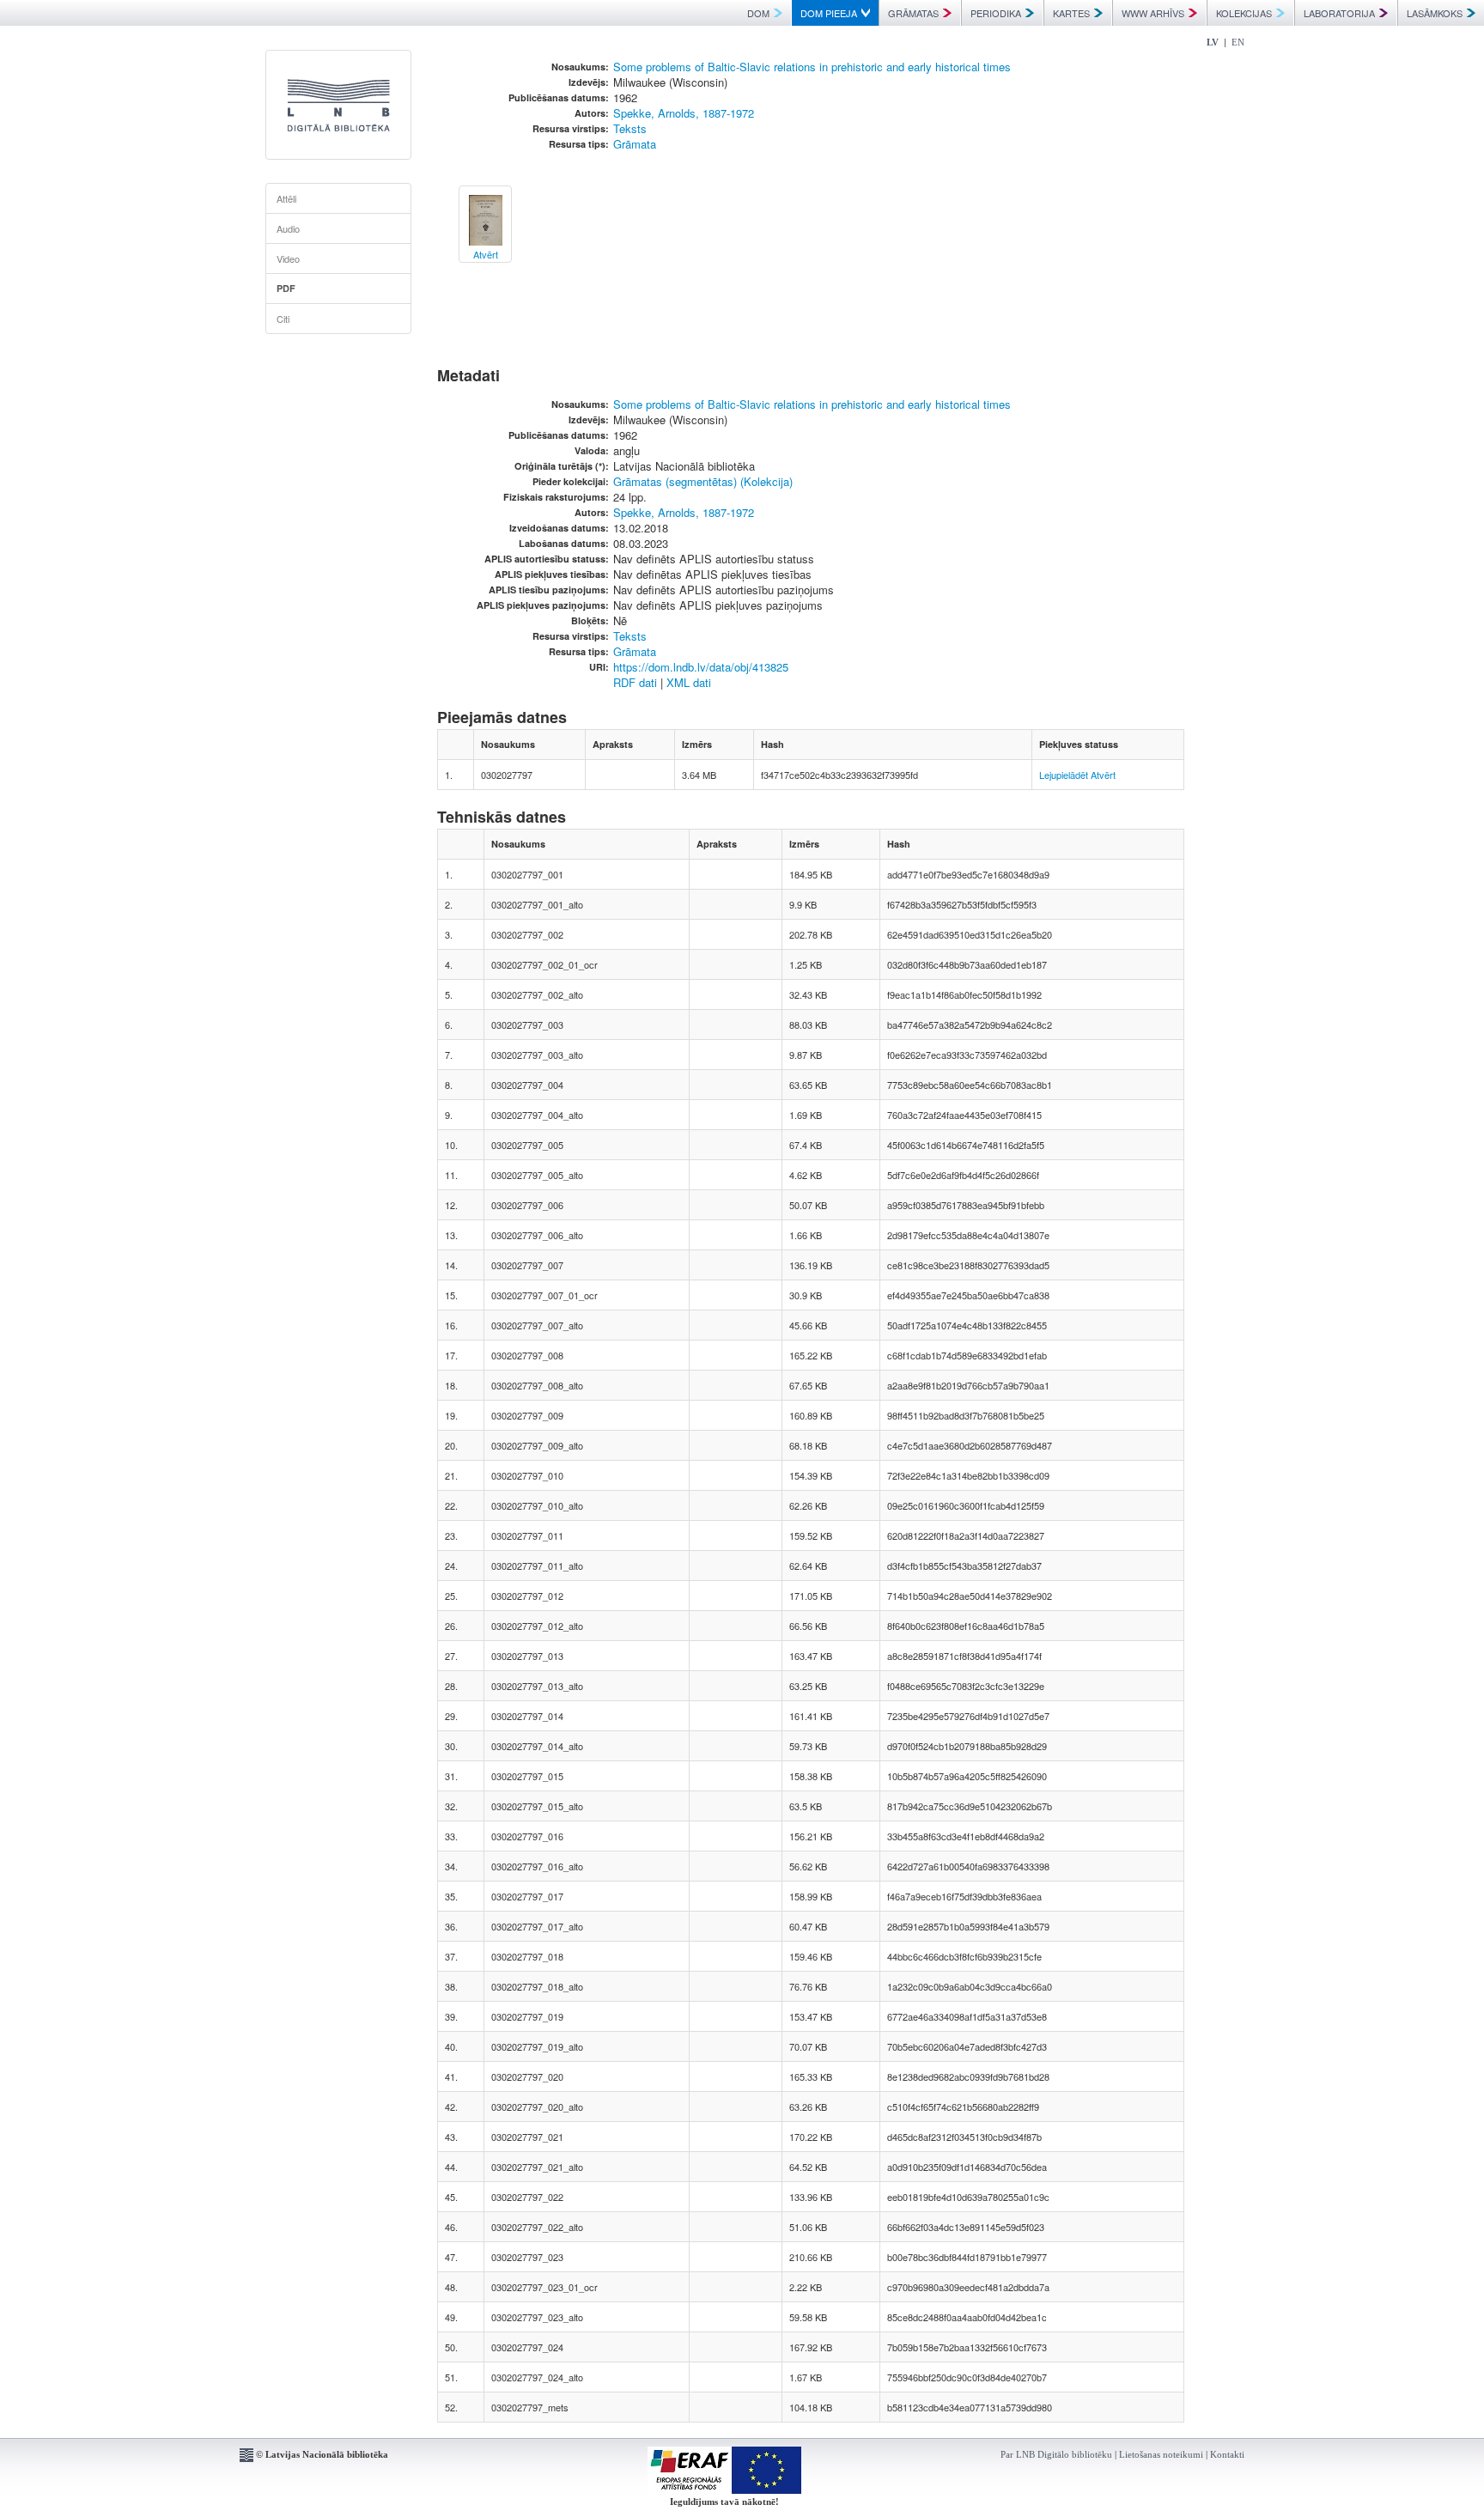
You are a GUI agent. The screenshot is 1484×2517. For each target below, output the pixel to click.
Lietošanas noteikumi (1161, 2454)
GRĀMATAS (913, 13)
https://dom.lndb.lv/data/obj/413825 (701, 667)
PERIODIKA (996, 13)
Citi (283, 319)
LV (1213, 42)
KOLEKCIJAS (1244, 13)
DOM (758, 13)
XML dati (689, 682)
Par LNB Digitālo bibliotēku (1056, 2454)
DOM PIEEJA (829, 13)
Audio (288, 228)
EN (1238, 42)
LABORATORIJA (1339, 13)
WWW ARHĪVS (1153, 13)
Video (288, 258)
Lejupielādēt (1064, 775)
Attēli (286, 198)
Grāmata (635, 144)
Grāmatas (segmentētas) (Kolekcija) (703, 481)
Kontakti (1227, 2454)
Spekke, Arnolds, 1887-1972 (684, 113)
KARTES (1071, 13)
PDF (286, 288)
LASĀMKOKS (1435, 13)
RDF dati (635, 682)
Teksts (630, 128)
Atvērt (1103, 775)
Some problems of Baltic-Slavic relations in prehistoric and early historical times (812, 67)
